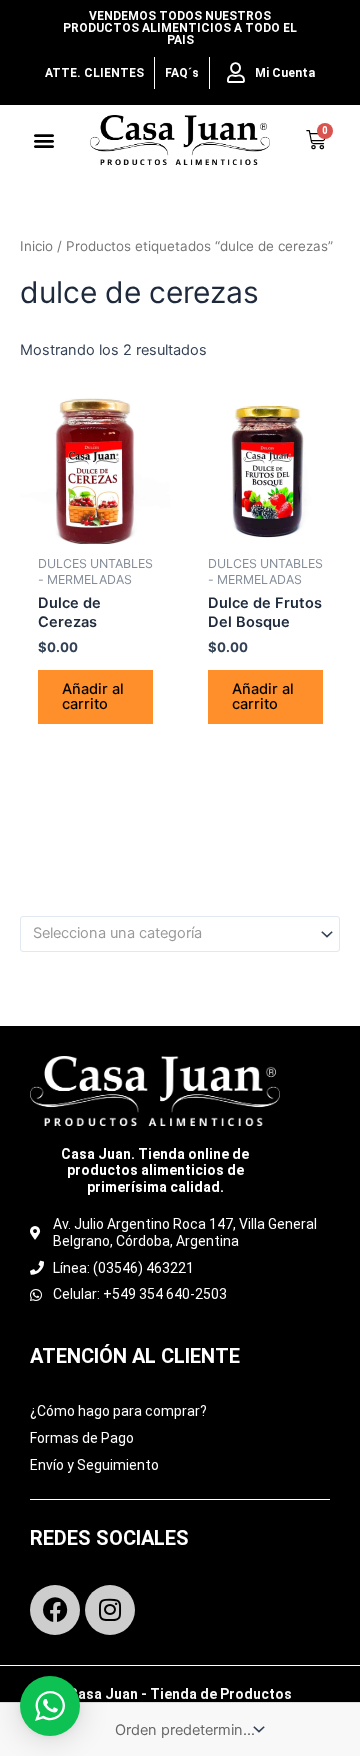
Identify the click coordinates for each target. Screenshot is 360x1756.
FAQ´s (182, 73)
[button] (44, 140)
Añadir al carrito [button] (93, 696)
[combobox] (180, 934)
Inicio (36, 246)
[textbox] (171, 934)
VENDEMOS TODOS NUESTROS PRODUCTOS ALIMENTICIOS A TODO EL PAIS (180, 28)
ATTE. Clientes (94, 73)
